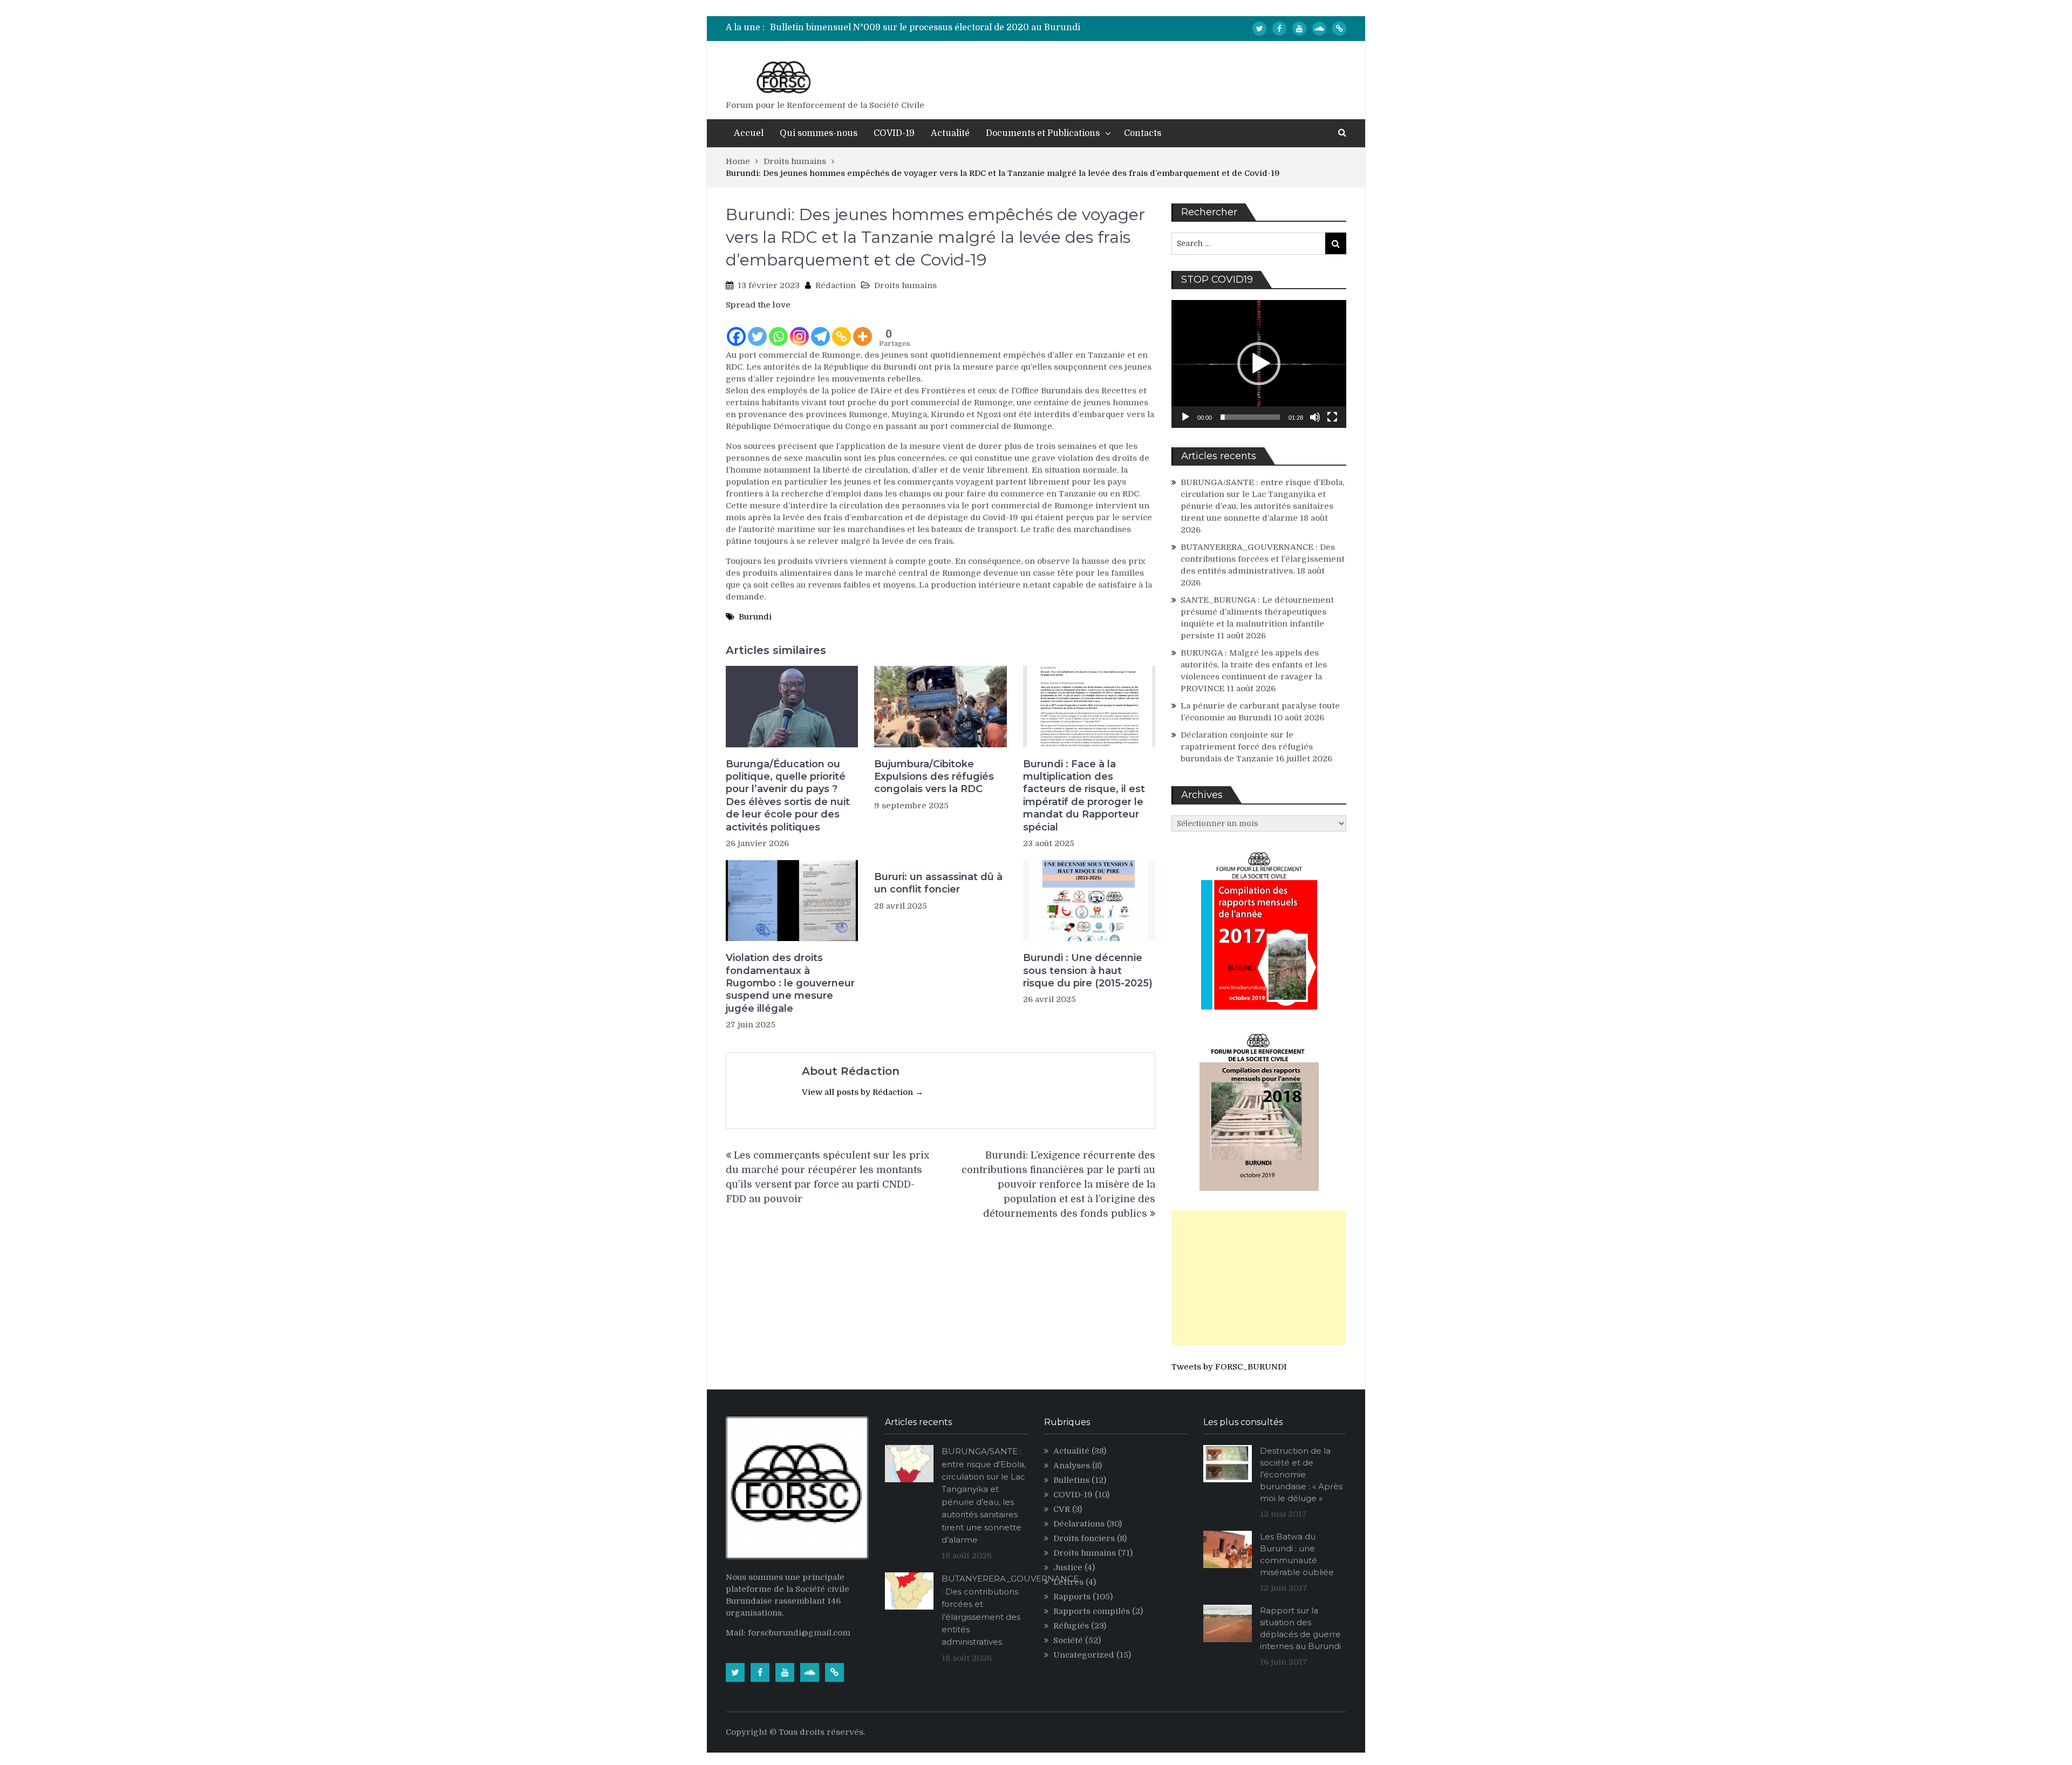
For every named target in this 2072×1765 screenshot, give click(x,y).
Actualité (950, 133)
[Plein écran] (1332, 417)
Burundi (755, 617)
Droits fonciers (1084, 1538)
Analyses (1072, 1466)
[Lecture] (1185, 417)
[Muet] (1315, 417)
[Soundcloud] (1319, 29)
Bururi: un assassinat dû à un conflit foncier (938, 883)
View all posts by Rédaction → (863, 1092)
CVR (1062, 1509)
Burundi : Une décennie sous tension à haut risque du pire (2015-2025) (1088, 970)
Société (1068, 1640)
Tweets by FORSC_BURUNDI (1229, 1367)
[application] (1259, 364)
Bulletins (1071, 1480)
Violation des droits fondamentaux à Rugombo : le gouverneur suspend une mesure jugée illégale (790, 983)
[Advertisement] (1259, 1278)
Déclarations (1079, 1524)
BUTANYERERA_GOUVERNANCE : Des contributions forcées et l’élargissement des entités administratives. (1263, 559)
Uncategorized (1084, 1655)
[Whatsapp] (778, 329)
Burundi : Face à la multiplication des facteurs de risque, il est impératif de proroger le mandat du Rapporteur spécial (1084, 796)
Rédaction (836, 285)
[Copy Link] (841, 329)
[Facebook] (1279, 29)
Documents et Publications (1043, 133)
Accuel (749, 133)
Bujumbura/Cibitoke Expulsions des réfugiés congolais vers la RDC (934, 777)
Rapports (1072, 1597)
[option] (934, 28)
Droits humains (905, 285)
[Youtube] (1299, 29)
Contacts (1143, 133)
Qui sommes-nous (819, 133)
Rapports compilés (1092, 1611)
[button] (1259, 364)
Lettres (1068, 1582)
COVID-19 (894, 133)
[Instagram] (799, 329)
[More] (863, 329)
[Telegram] (820, 329)
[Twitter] (1259, 29)
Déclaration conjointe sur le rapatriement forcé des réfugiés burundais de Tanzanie (1247, 747)
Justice (1068, 1568)
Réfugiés (1071, 1626)
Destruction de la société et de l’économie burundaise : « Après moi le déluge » (1301, 1474)
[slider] (1250, 417)
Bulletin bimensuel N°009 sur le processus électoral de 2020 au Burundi (925, 28)
